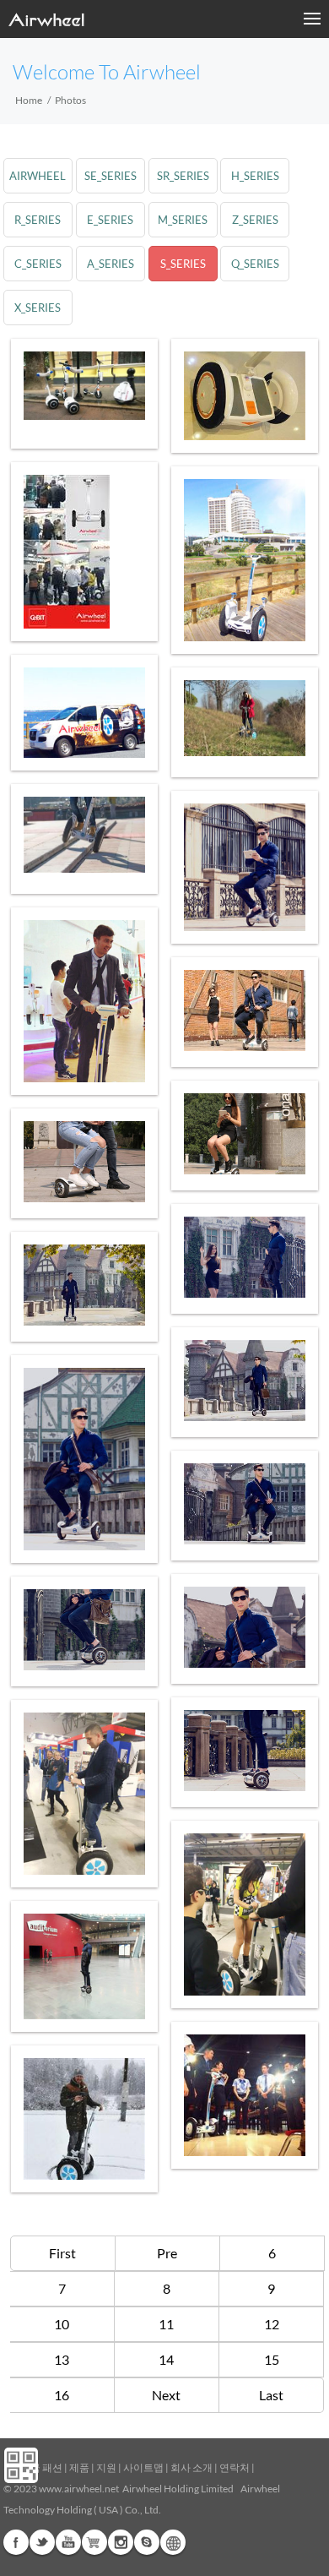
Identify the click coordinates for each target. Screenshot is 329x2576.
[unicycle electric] (245, 1381)
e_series (110, 220)
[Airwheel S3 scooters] (245, 2095)
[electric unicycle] (84, 1001)
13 (62, 2359)
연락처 (235, 2467)
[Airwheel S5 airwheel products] (84, 2119)
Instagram (121, 2542)
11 (166, 2324)
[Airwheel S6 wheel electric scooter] (84, 386)
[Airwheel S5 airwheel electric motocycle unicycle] (245, 718)
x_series (38, 308)
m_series (183, 220)
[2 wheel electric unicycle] (84, 1966)
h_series (255, 176)
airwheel (38, 176)
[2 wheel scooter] (245, 1914)
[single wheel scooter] (84, 1630)
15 (272, 2359)
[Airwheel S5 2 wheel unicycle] (245, 560)
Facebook (16, 2542)
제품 (79, 2467)
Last (271, 2395)
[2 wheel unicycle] (84, 1794)
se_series (111, 176)
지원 (106, 2467)
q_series (255, 264)
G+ (94, 2542)
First (62, 2253)
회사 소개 (191, 2467)
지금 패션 (41, 2467)
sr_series (183, 176)
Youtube (68, 2542)
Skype (147, 2542)
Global (173, 2542)
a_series (111, 264)
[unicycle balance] (84, 1459)
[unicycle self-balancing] (84, 1162)
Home (29, 100)
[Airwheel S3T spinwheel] (245, 396)
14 (166, 2359)
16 (62, 2395)
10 (62, 2324)
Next (166, 2395)
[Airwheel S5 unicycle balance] (84, 835)
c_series (38, 264)
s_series (183, 264)
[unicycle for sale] (245, 1010)
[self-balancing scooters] (245, 1257)
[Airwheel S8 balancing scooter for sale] (84, 552)
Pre (167, 2253)
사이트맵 (143, 2467)
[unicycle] (245, 1627)
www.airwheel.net (79, 2489)
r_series (38, 220)
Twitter (42, 2542)
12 (272, 2324)
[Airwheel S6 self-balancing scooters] (245, 867)
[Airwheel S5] (84, 713)
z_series (255, 220)
